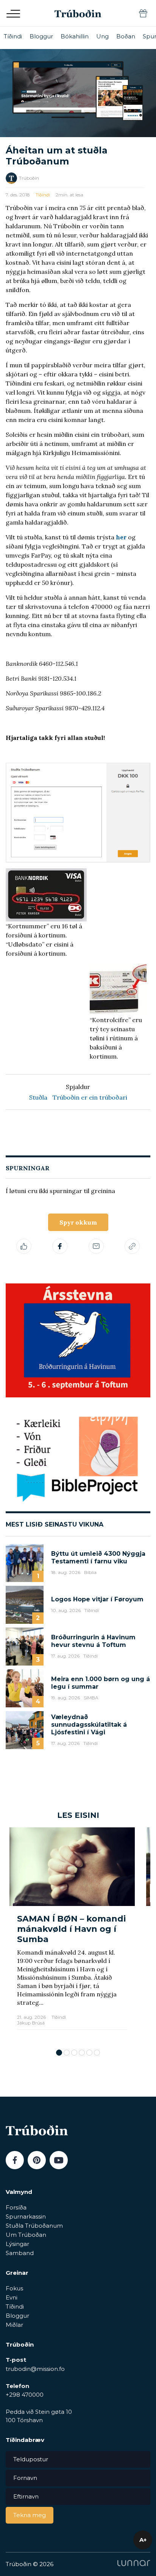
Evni (12, 2297)
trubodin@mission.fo (35, 2369)
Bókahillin (75, 36)
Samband (20, 2253)
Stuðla (38, 1097)
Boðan (126, 36)
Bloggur (41, 36)
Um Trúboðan (26, 2235)
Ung (102, 36)
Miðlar (14, 2325)
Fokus (14, 2288)
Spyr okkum (78, 1222)
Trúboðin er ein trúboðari (90, 1097)
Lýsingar (17, 2244)
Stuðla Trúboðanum (34, 2226)
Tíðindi (13, 36)
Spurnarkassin (26, 2216)
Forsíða (16, 2207)
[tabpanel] (72, 1934)
